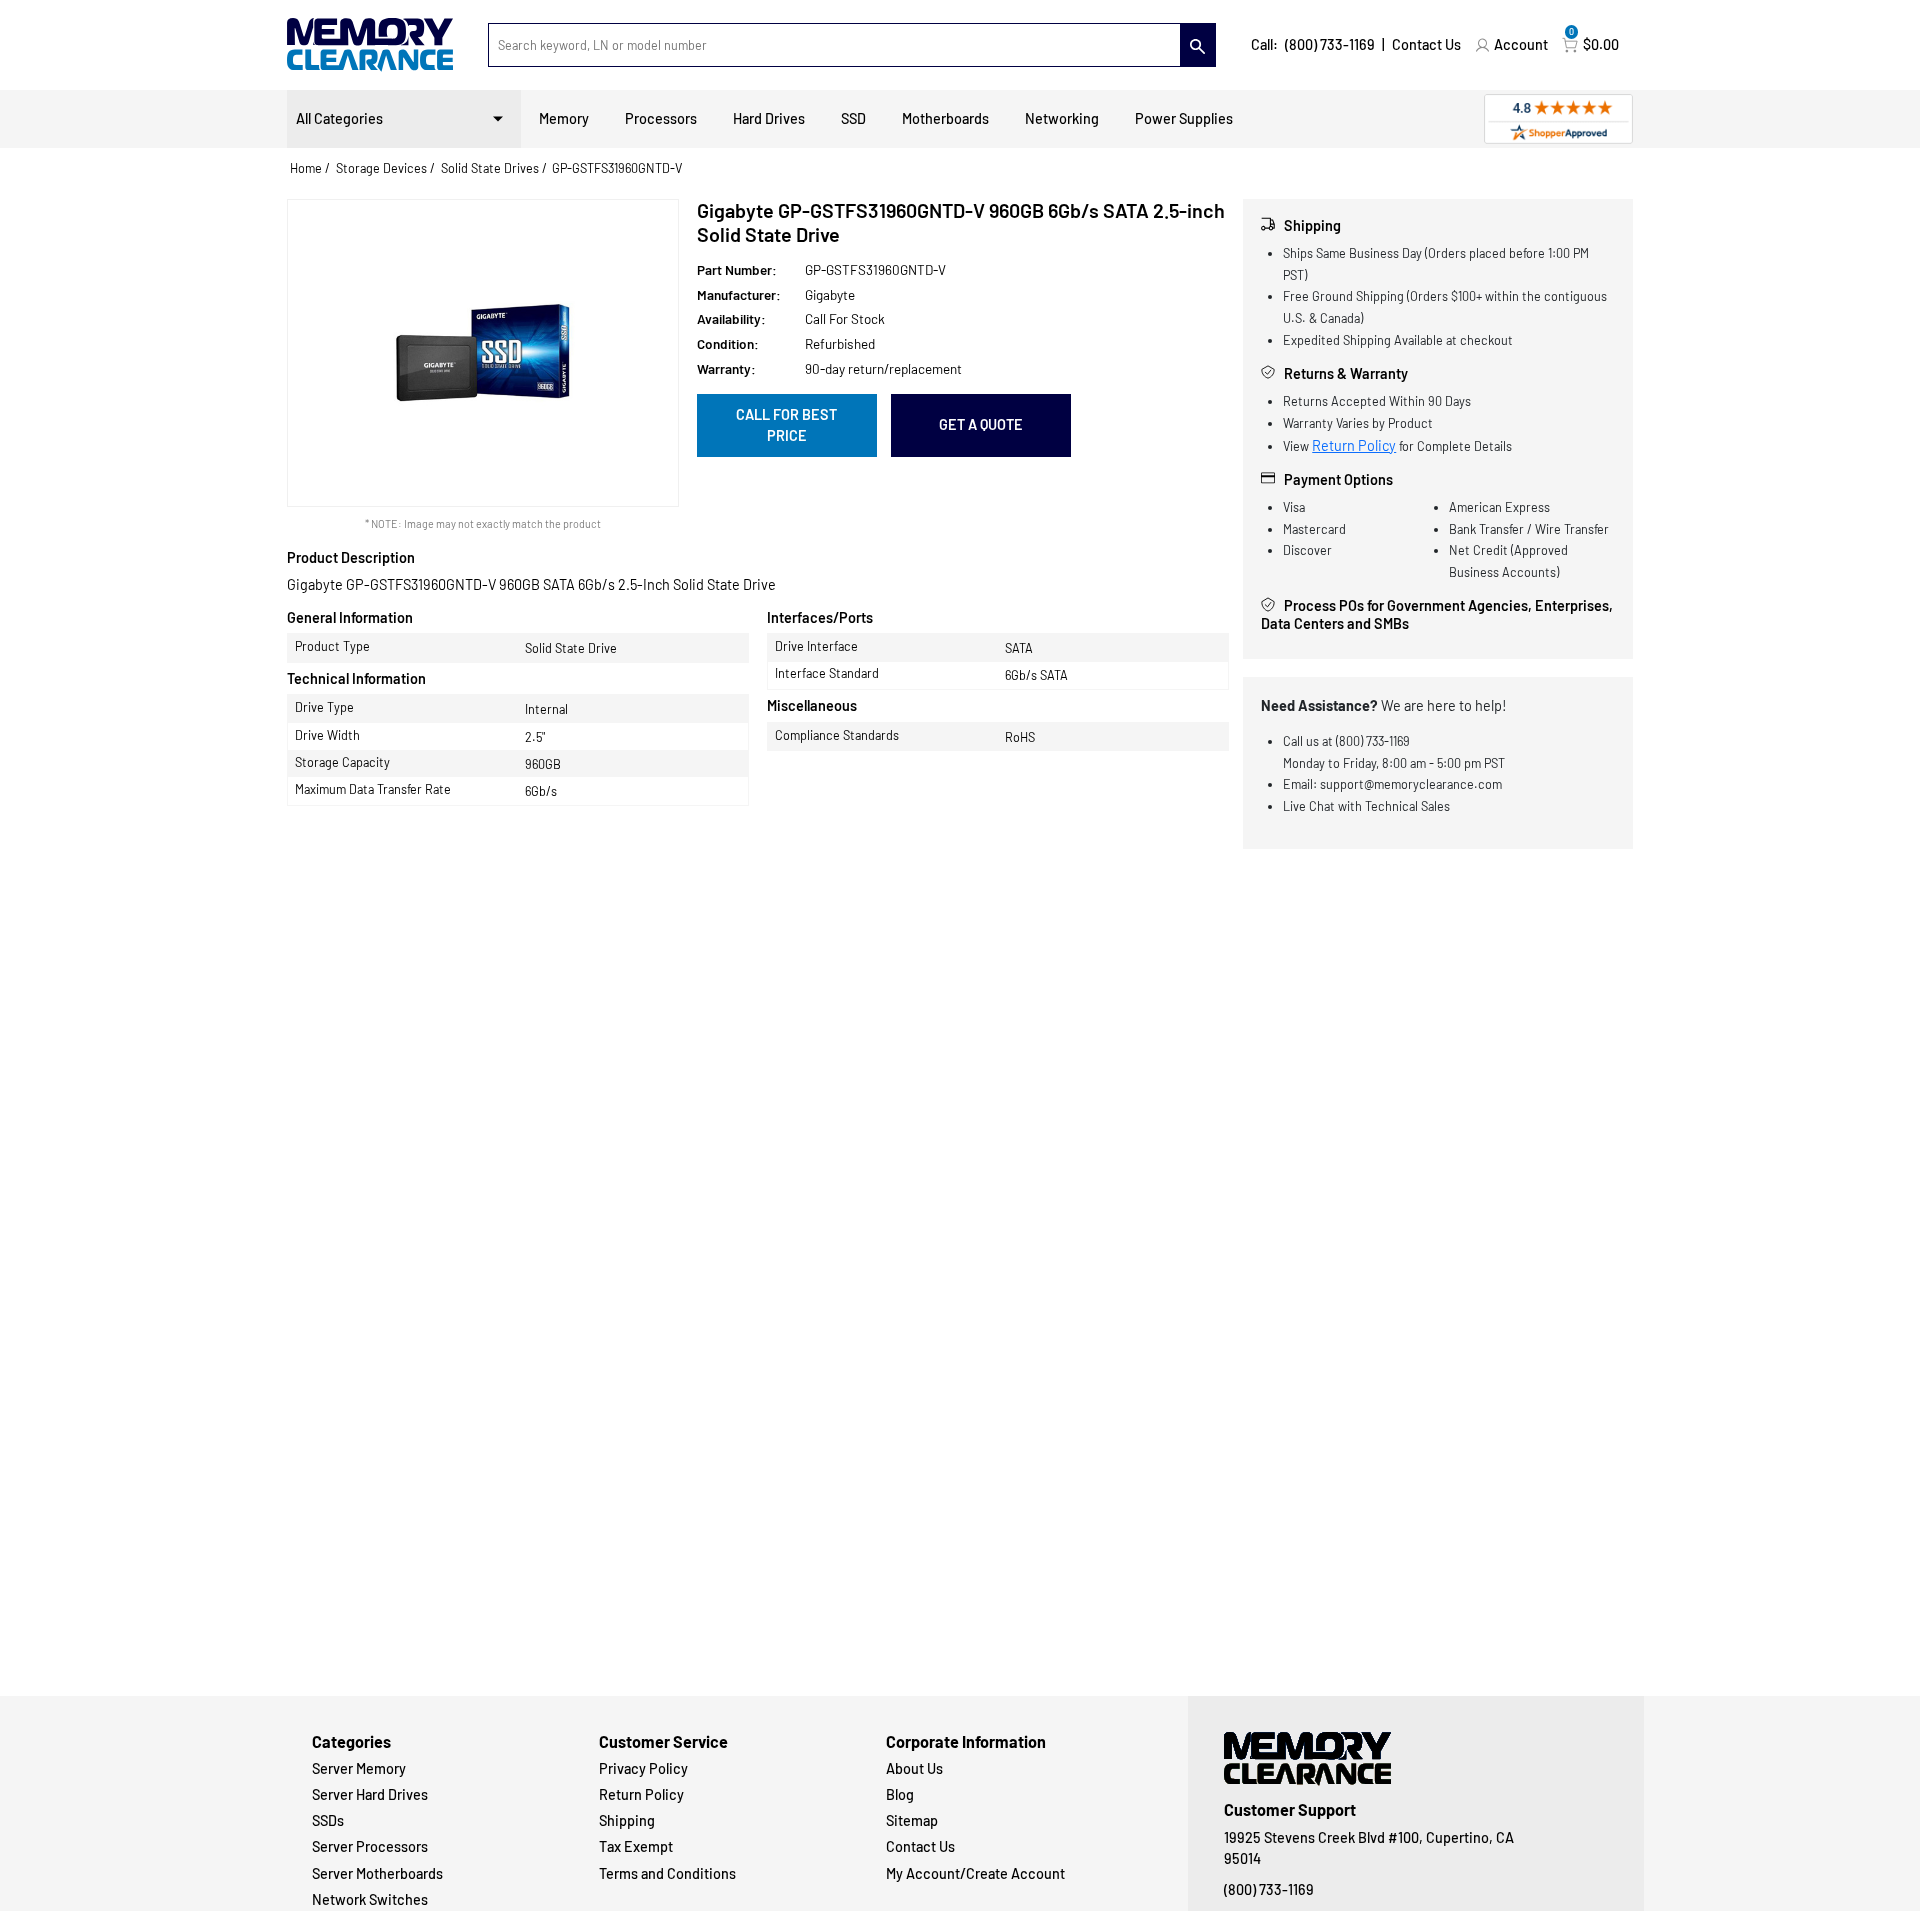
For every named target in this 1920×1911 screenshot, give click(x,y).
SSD (853, 118)
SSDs (328, 1820)
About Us (914, 1768)
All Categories (339, 118)
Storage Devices (381, 168)
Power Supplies (1184, 118)
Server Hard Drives (370, 1794)
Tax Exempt (636, 1846)
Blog (900, 1794)
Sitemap (912, 1820)
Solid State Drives (490, 168)
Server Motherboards (377, 1873)
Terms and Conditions (667, 1873)
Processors (661, 118)
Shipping (627, 1820)
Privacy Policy (643, 1768)
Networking (1062, 118)
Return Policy (1354, 445)
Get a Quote (981, 424)
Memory (564, 118)
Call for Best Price (786, 425)
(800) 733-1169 (1330, 44)
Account (1521, 44)
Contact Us (1426, 44)
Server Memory (359, 1768)
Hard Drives (769, 118)
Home (306, 168)
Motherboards (945, 118)
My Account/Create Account (975, 1873)
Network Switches (370, 1899)
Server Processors (370, 1846)
